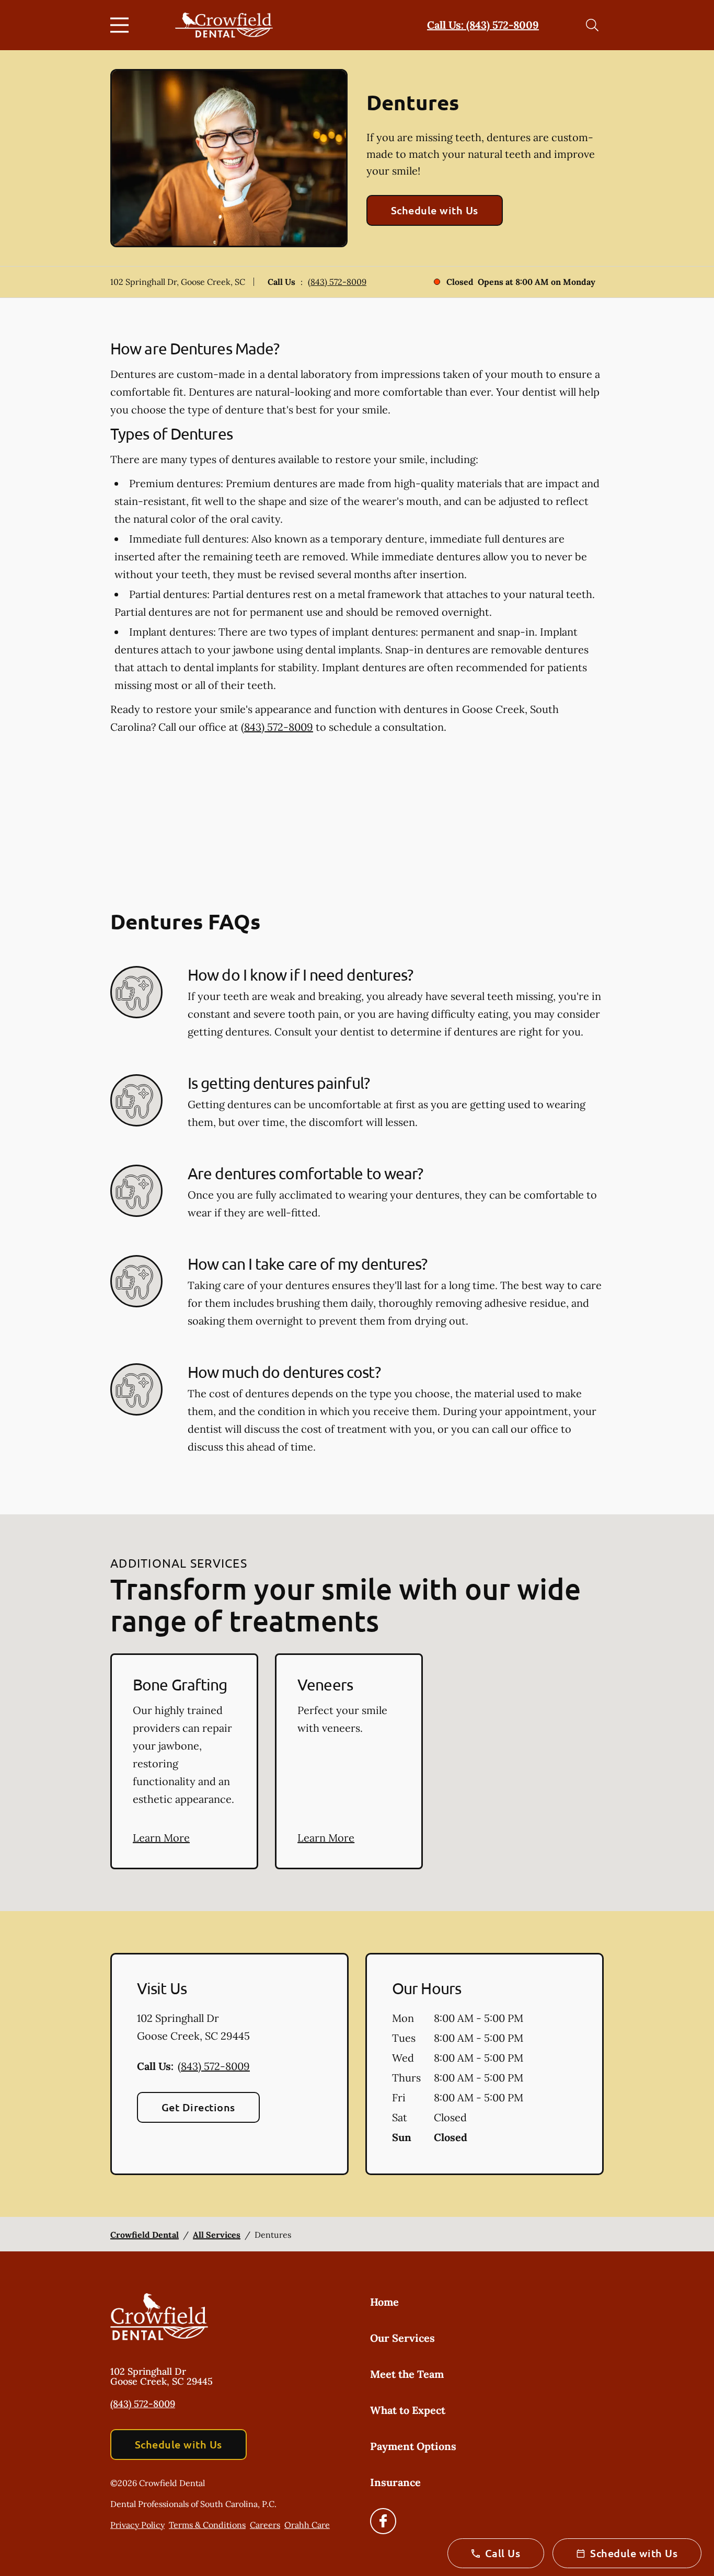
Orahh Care (307, 2525)
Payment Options (413, 2446)
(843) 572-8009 (337, 282)
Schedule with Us (435, 210)
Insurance (395, 2482)
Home (384, 2302)
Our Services (402, 2338)
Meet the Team (407, 2374)
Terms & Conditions (207, 2525)
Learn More (161, 1838)
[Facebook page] (383, 2521)
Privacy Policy (137, 2525)
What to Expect (408, 2410)
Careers (265, 2525)
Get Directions (198, 2107)
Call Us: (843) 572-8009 (483, 25)
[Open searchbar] (592, 25)
